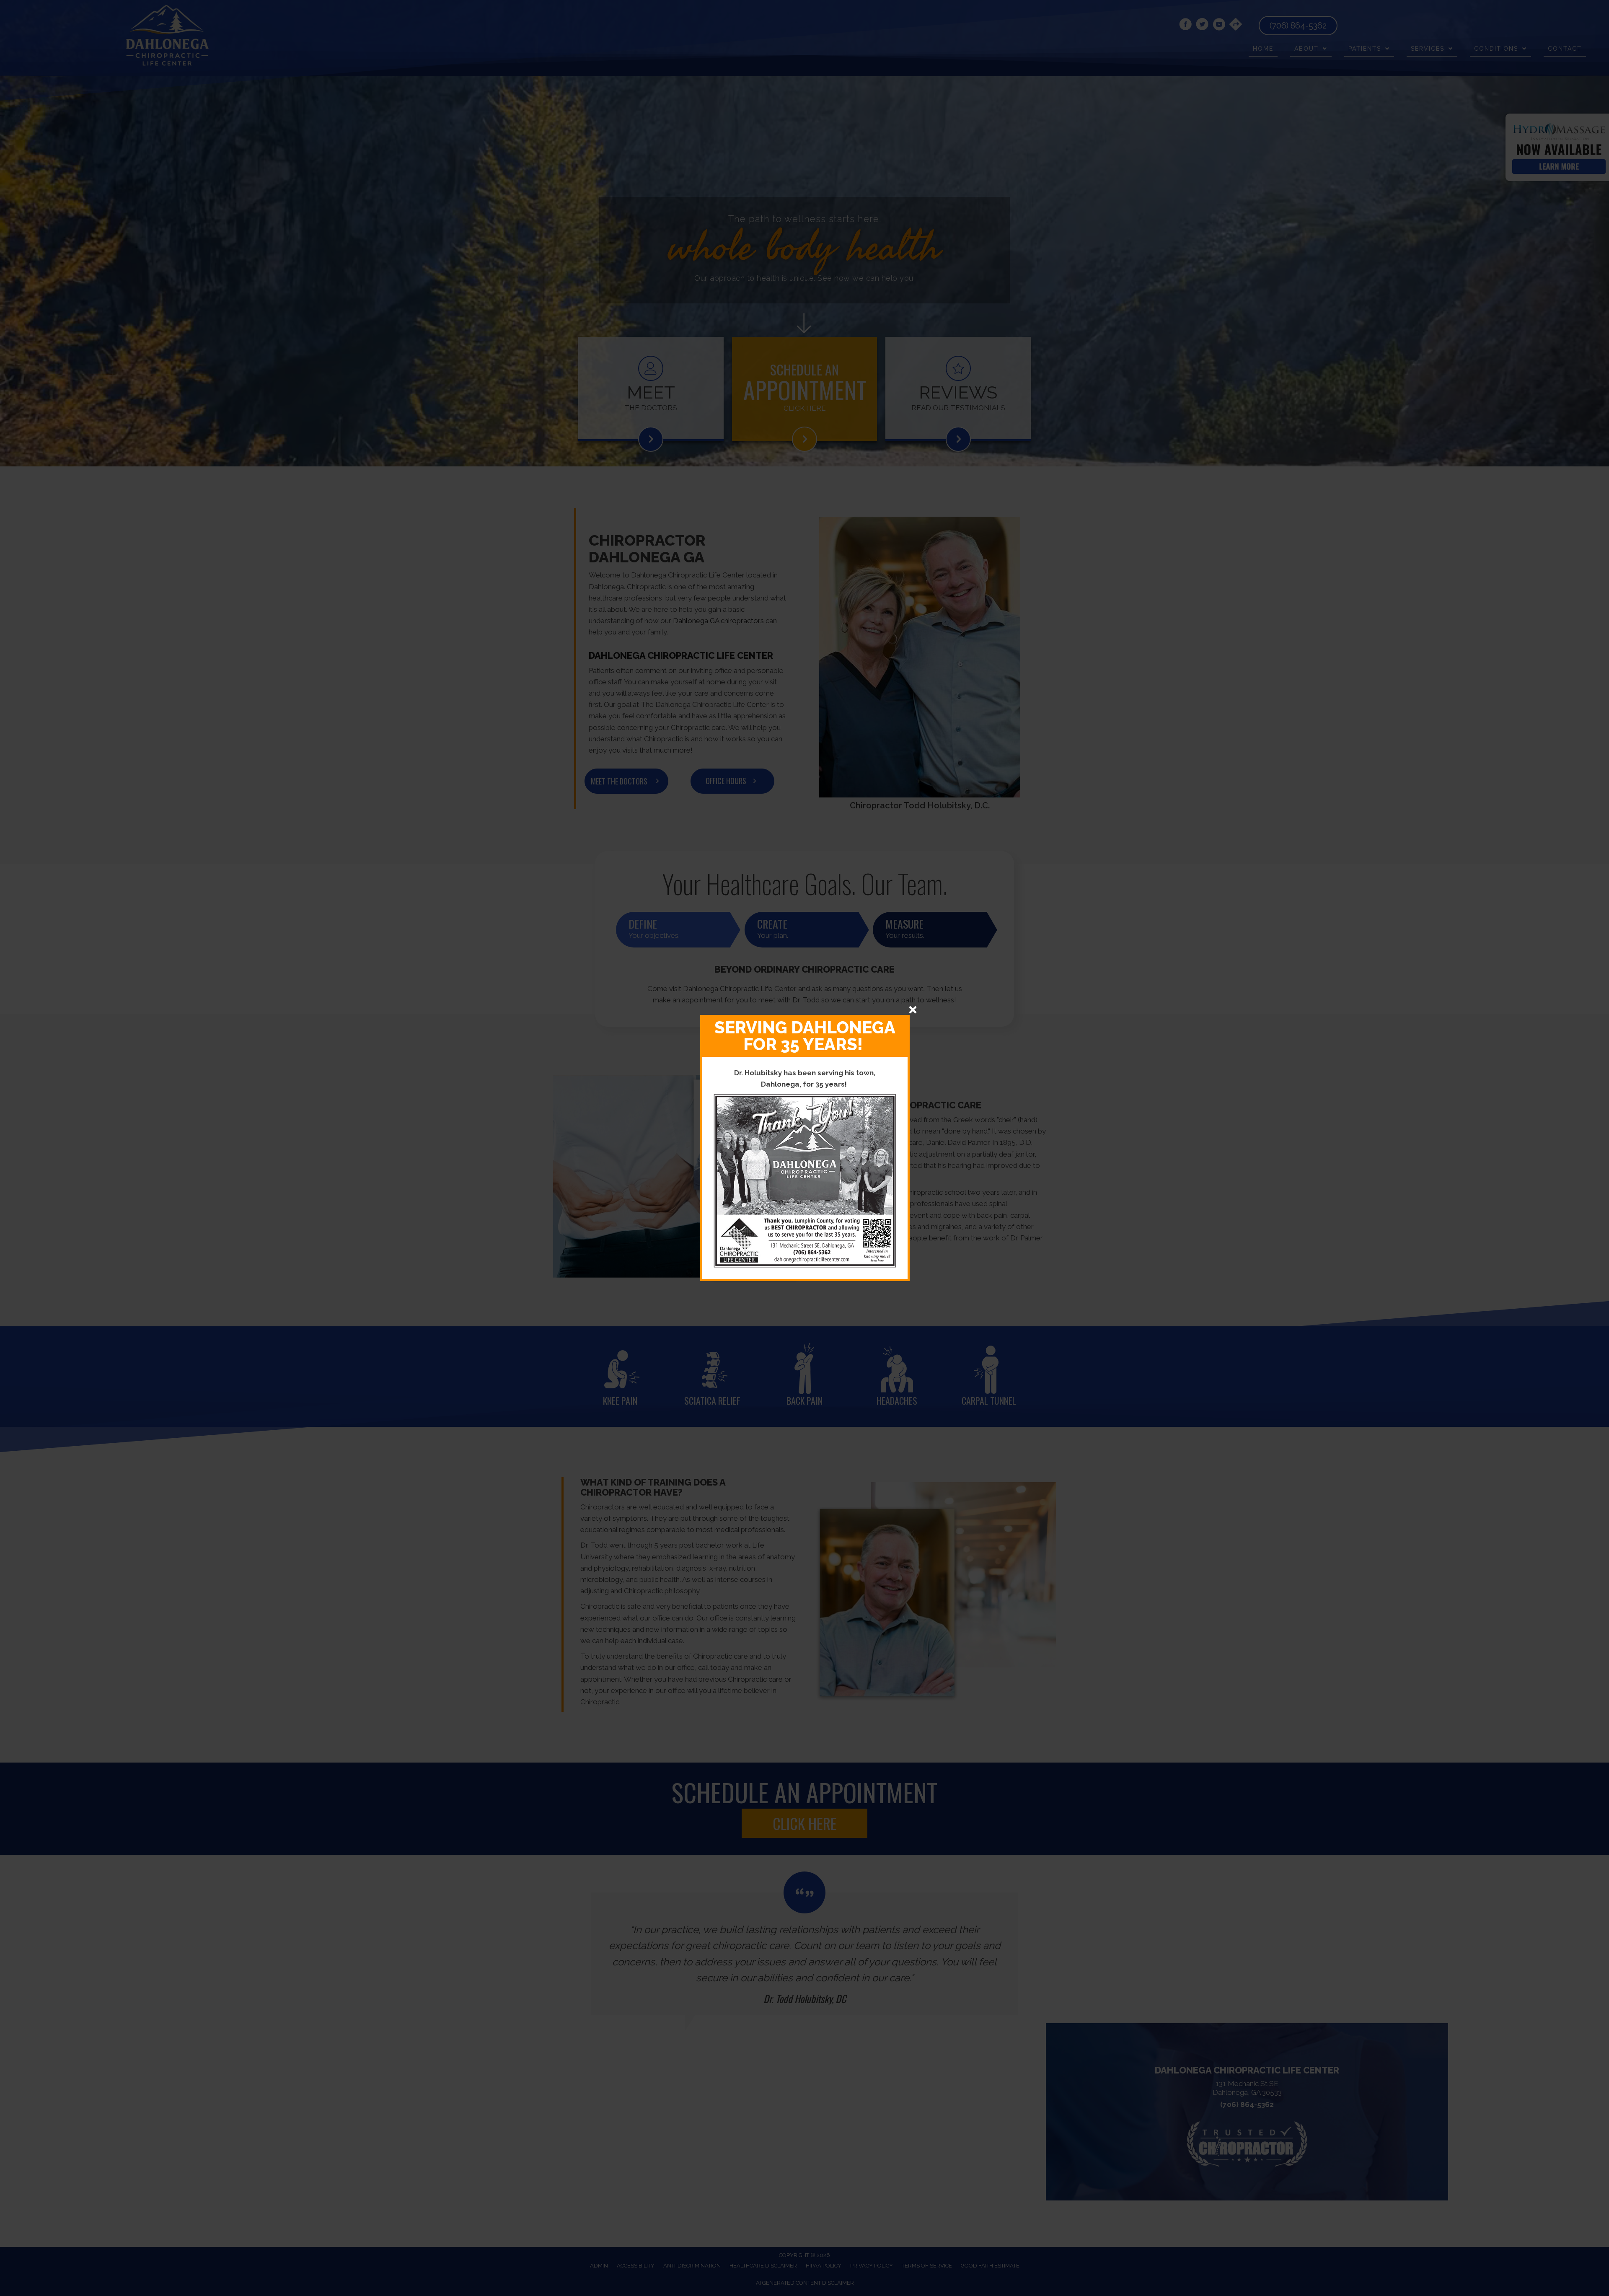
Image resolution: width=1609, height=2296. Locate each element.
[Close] (913, 1010)
